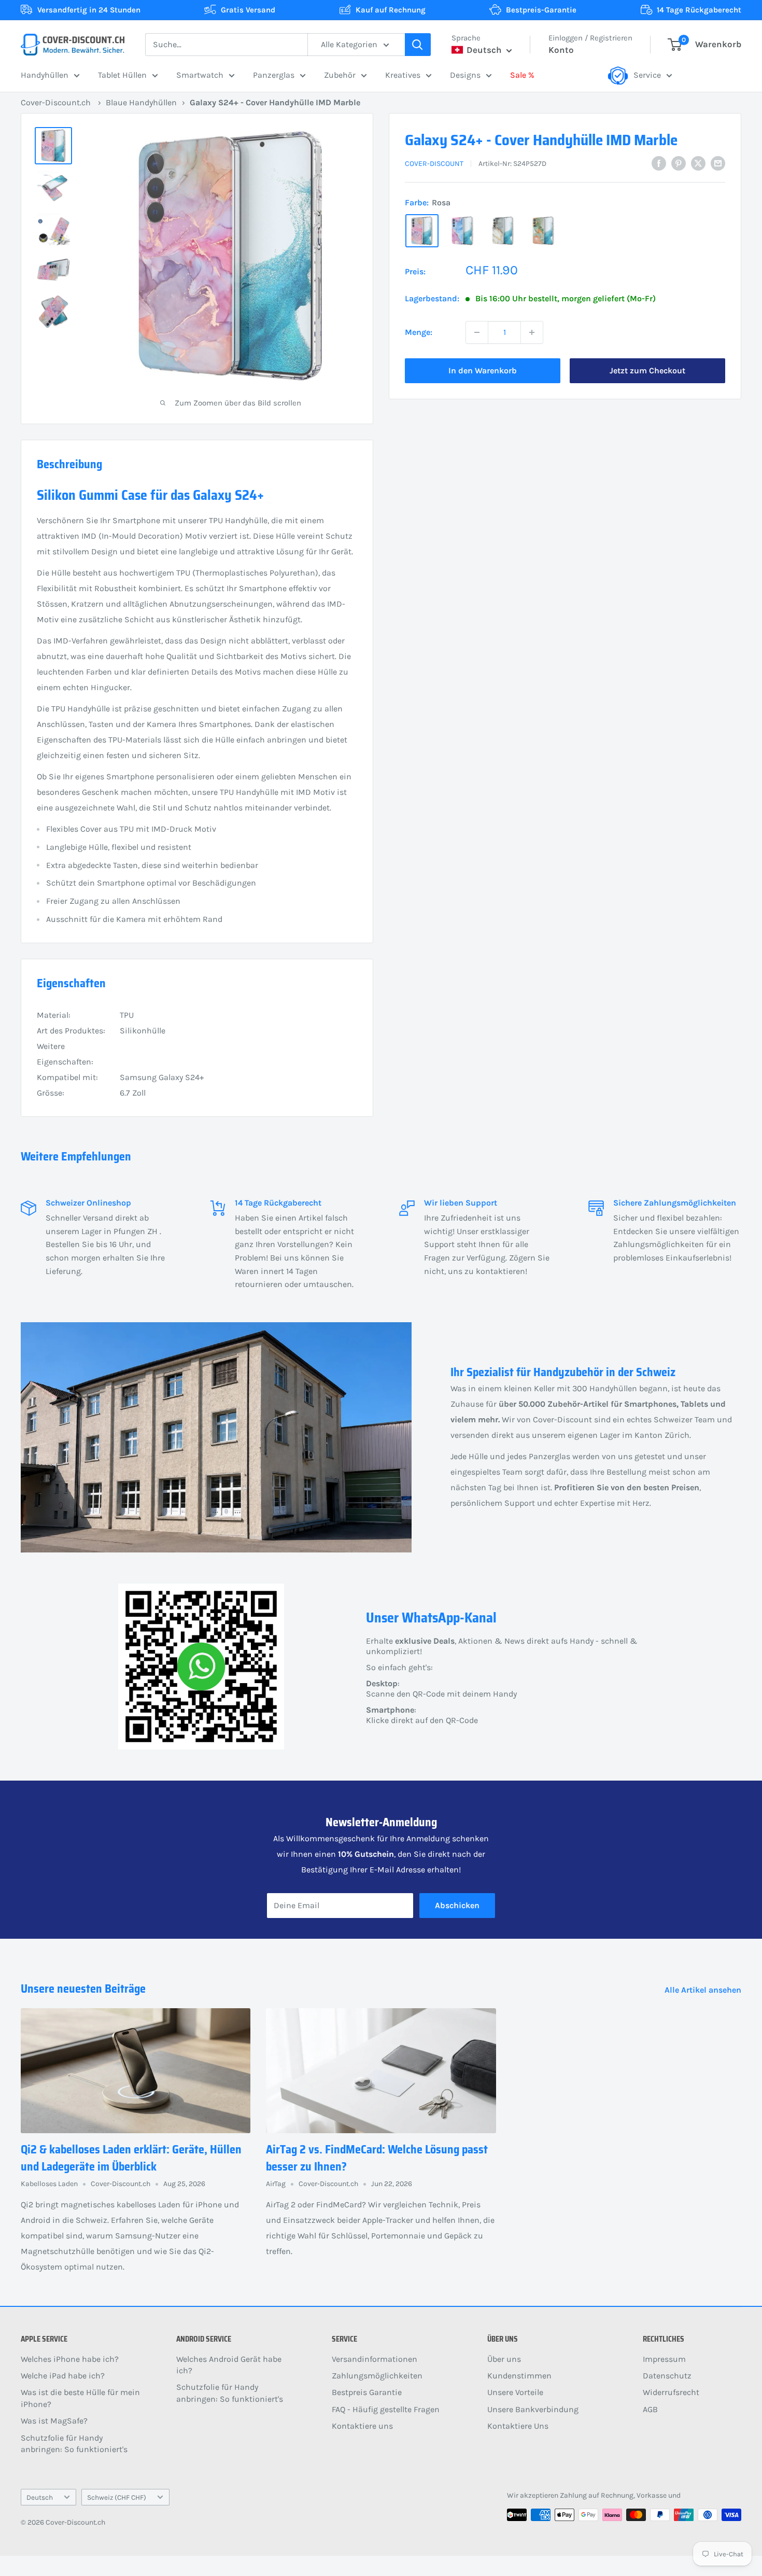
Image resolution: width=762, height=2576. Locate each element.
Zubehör (340, 75)
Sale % (522, 75)
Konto (561, 50)
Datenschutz (667, 2376)
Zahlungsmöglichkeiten (377, 2376)
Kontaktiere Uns (518, 2426)
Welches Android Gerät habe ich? (229, 2365)
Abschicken (457, 1905)
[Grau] (503, 231)
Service (647, 75)
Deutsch (40, 2497)
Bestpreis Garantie (367, 2392)
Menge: (419, 332)
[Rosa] (422, 231)
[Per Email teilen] (718, 163)
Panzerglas (274, 75)
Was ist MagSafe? (54, 2421)
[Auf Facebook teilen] (659, 163)
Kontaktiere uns (362, 2426)
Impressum (664, 2359)
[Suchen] (418, 45)
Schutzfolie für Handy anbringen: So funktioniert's (74, 2444)
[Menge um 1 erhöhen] (532, 332)
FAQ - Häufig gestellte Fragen (386, 2409)
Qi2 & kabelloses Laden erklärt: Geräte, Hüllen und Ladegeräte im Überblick (131, 2158)
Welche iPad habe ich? (63, 2376)
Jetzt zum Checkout (647, 370)
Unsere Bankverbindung (533, 2409)
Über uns (504, 2359)
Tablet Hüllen (122, 75)
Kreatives (403, 75)
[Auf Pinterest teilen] (679, 163)
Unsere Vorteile (515, 2392)
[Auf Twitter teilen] (698, 163)
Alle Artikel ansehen (704, 1990)
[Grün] (543, 231)
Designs (465, 75)
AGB (650, 2409)
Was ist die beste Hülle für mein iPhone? (80, 2398)
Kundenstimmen (519, 2376)
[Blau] (462, 231)
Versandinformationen (375, 2359)
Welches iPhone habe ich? (70, 2359)
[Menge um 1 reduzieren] (477, 332)
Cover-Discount (434, 164)
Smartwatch (200, 75)
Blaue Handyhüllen (141, 102)
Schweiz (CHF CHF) (117, 2497)
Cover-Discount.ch (56, 102)
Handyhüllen (45, 75)
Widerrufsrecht (671, 2392)
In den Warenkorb (483, 370)
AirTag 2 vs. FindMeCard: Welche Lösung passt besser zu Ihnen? (377, 2158)
